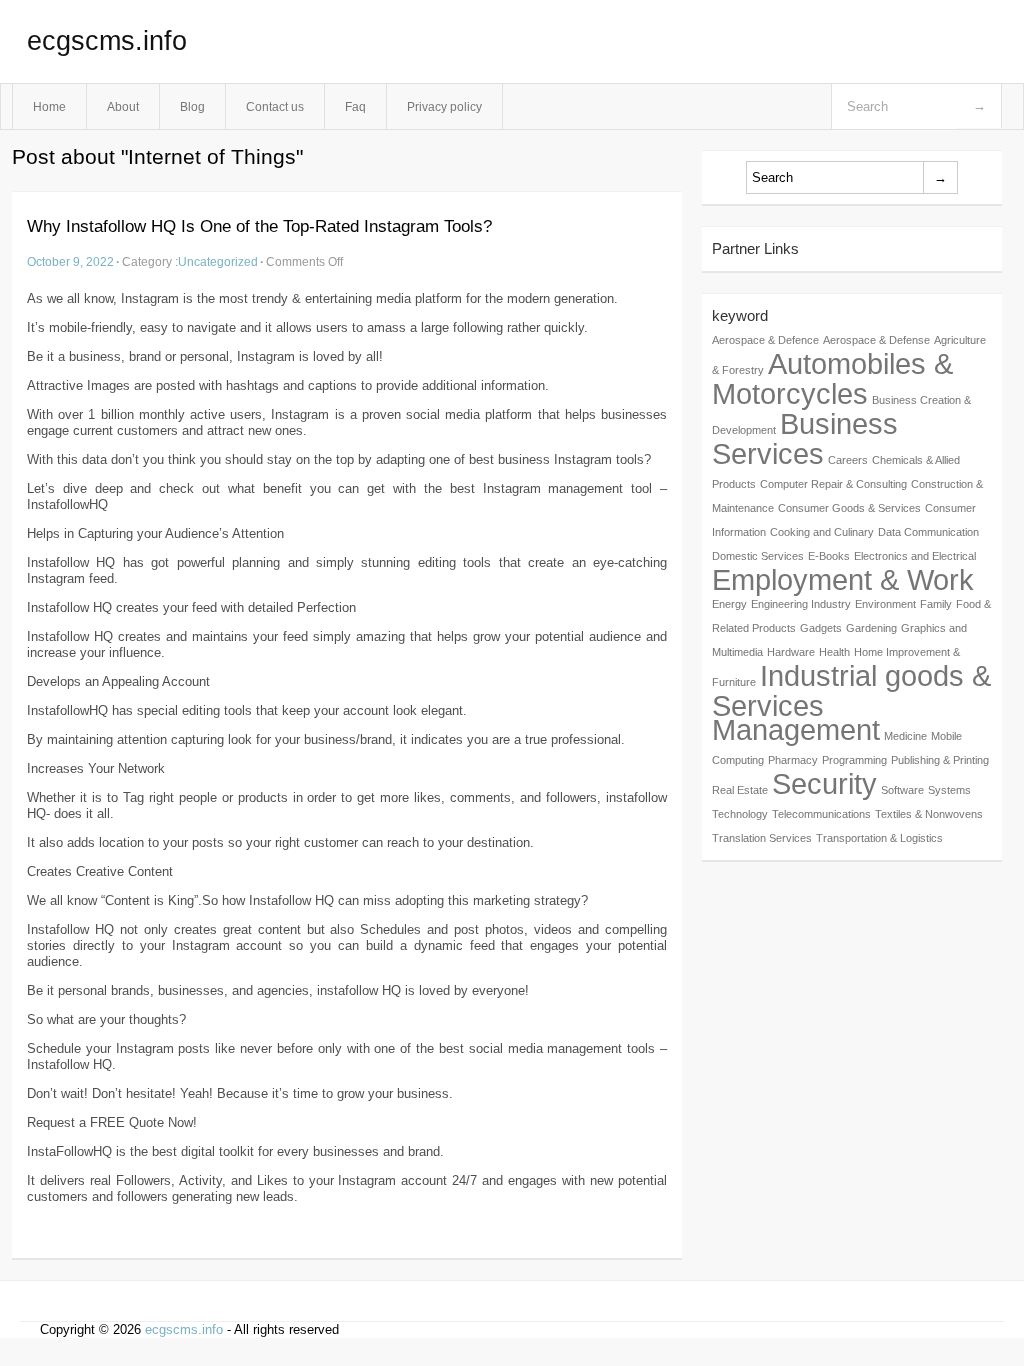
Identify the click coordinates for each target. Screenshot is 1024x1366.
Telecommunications (821, 814)
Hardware (791, 652)
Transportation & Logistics (879, 838)
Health (834, 652)
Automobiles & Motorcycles (832, 378)
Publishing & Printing (940, 760)
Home (49, 106)
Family (936, 604)
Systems (949, 790)
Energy (729, 604)
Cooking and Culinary (822, 532)
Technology (740, 814)
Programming (854, 760)
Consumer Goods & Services (849, 508)
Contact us (275, 106)
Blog (192, 106)
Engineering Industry (801, 604)
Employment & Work (843, 579)
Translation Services (762, 838)
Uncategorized (218, 261)
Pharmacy (793, 760)
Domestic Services (758, 556)
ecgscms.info (107, 41)
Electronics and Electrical (915, 556)
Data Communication (928, 532)
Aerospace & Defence (765, 340)
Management (796, 729)
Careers (848, 460)
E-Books (829, 556)
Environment (885, 604)
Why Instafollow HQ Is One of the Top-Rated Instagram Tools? (259, 226)
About (123, 106)
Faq (355, 106)
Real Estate (740, 790)
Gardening (871, 628)
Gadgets (821, 628)
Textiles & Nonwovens (929, 814)
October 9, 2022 (70, 261)
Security (824, 783)
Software (902, 790)
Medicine (905, 736)
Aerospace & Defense (876, 340)
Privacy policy (444, 106)
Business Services (805, 438)
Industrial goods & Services (851, 690)
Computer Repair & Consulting (833, 484)
